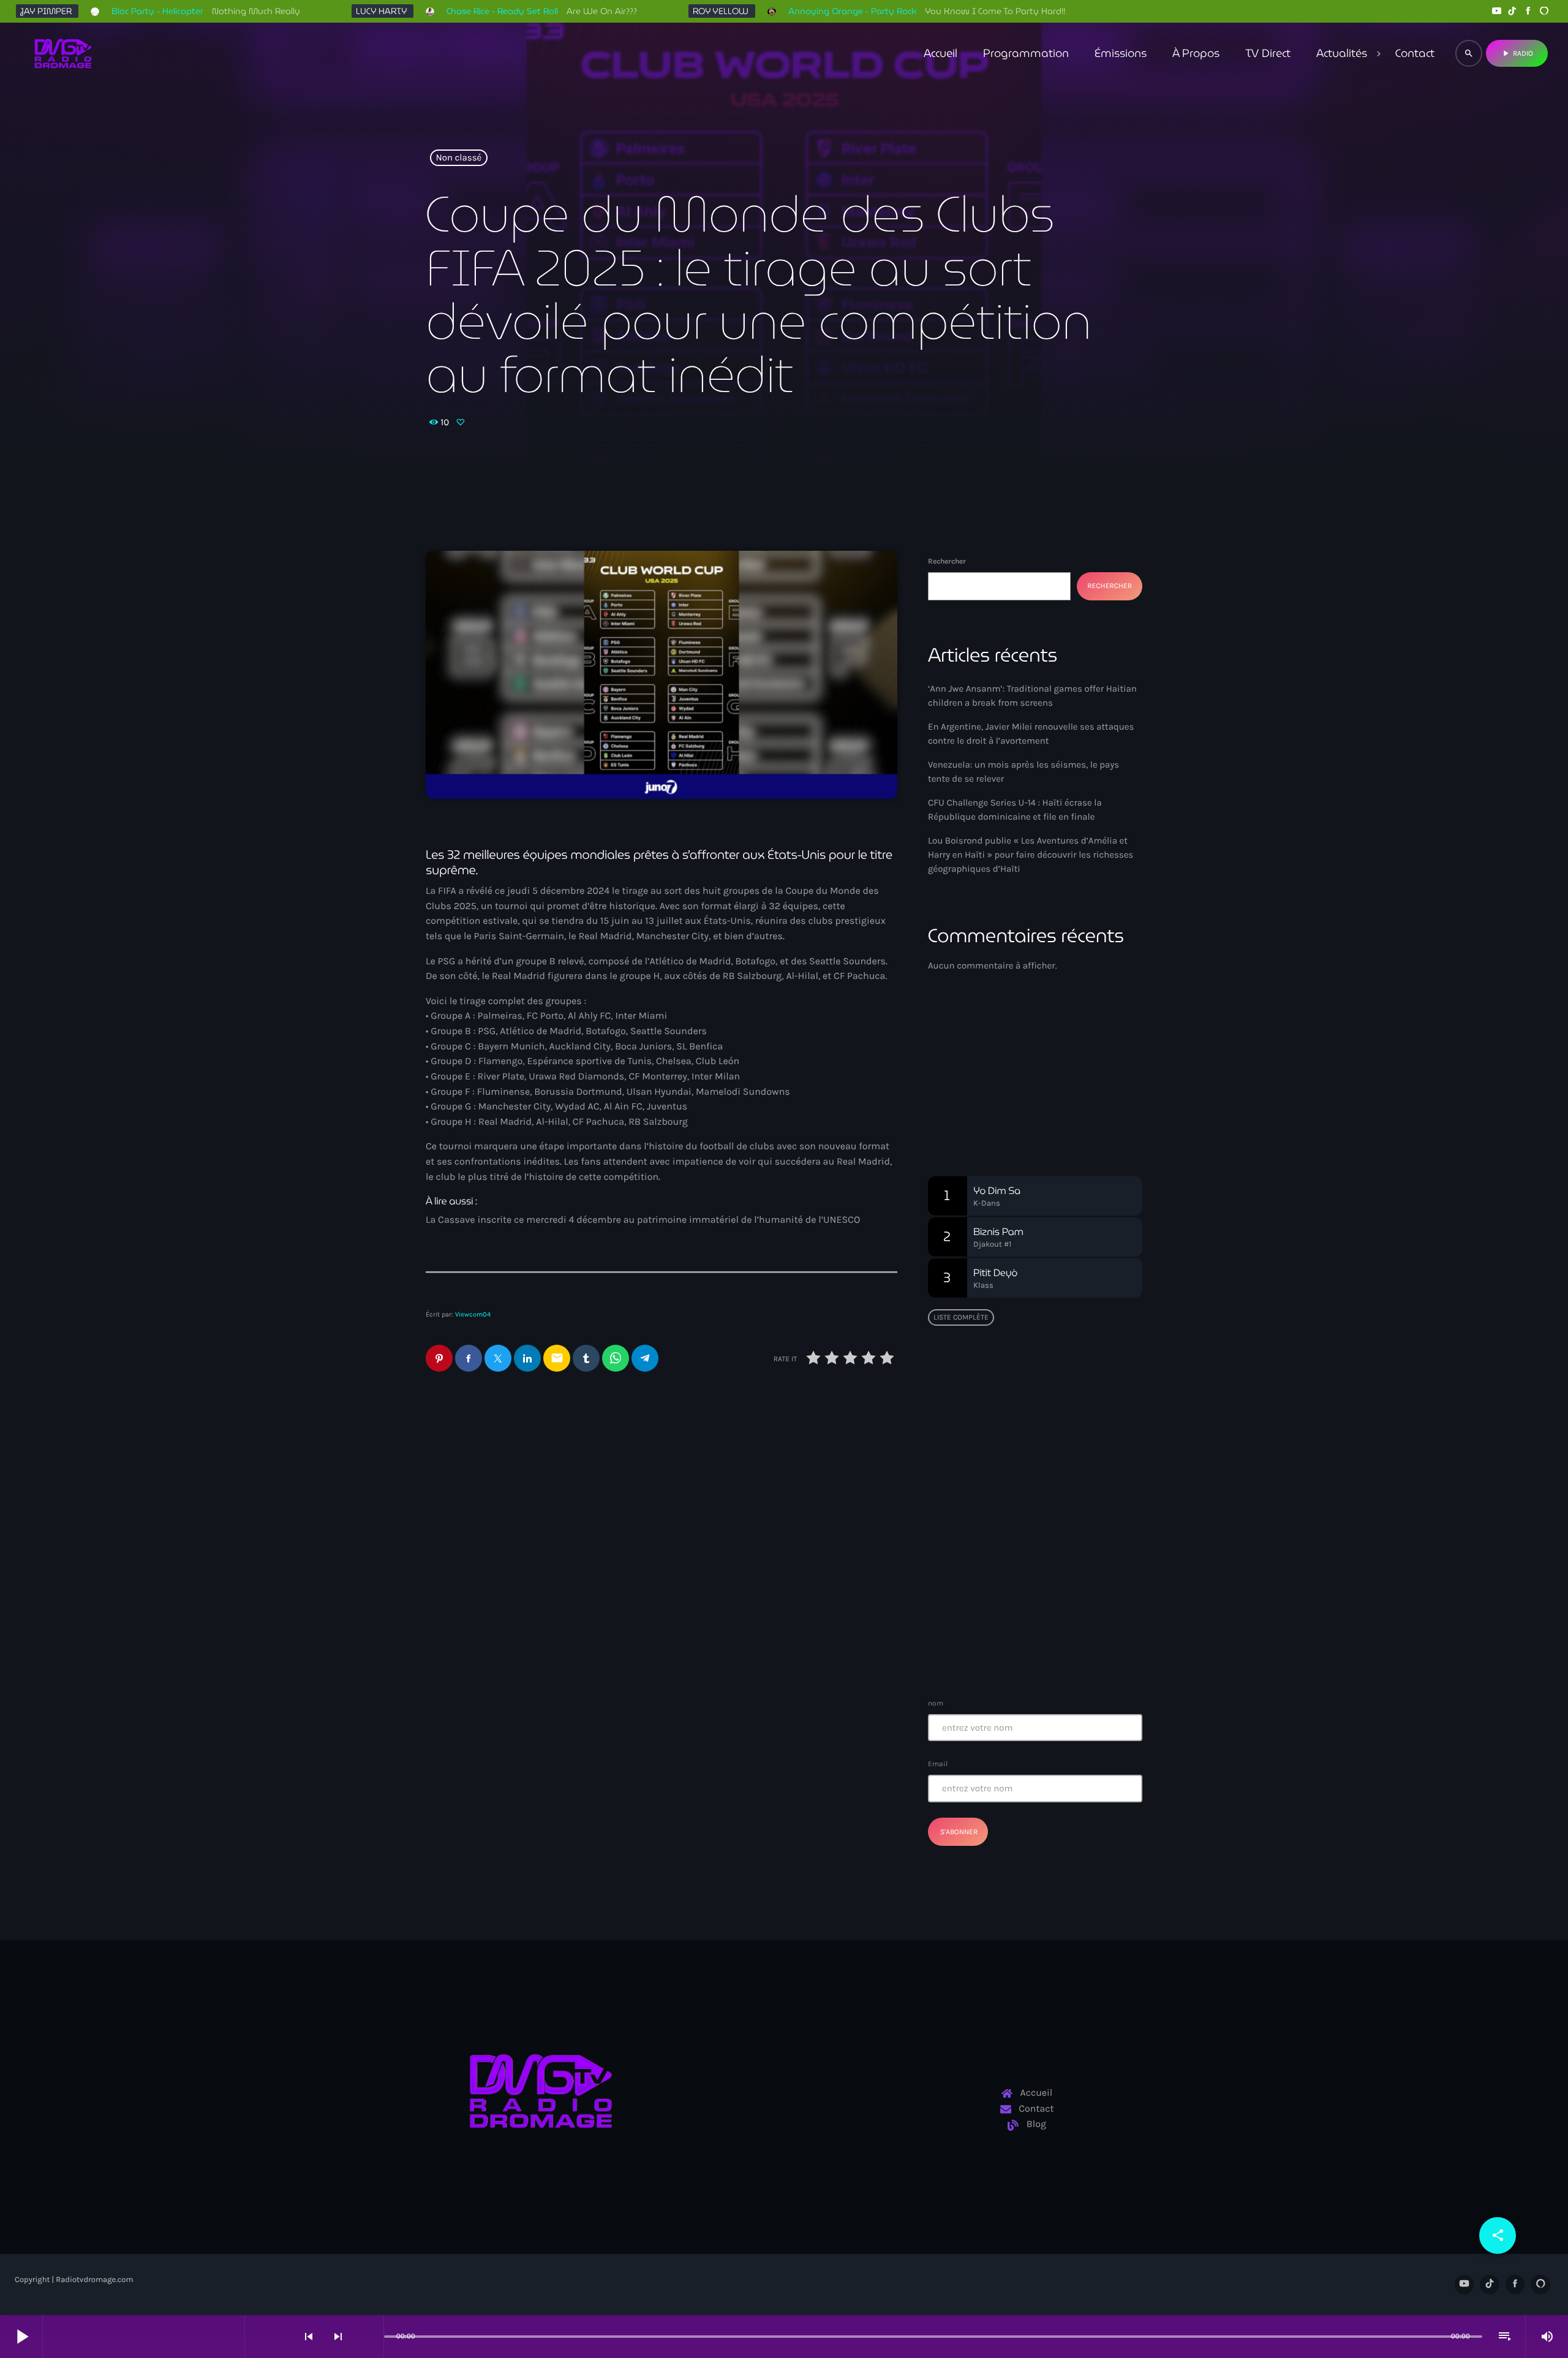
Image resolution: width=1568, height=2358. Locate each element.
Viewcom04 (473, 1314)
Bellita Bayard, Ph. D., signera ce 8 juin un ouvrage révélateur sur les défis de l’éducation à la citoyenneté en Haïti (1059, 1406)
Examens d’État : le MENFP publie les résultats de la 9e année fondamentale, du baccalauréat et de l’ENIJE (1031, 1525)
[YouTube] (1496, 11)
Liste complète (961, 1317)
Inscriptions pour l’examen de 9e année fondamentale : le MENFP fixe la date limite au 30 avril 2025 (1059, 1649)
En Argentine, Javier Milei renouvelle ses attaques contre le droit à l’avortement (537, 1490)
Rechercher (947, 561)
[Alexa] (1544, 11)
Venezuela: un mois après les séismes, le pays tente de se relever (771, 1490)
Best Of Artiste (986, 1094)
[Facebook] (1528, 11)
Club (958, 1071)
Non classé (459, 158)
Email (938, 1764)
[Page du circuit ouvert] (371, 2337)
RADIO (1517, 53)
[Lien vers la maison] (63, 53)
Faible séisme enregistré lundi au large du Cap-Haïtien (1028, 1462)
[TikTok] (1512, 11)
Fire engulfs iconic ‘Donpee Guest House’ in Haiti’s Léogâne (1058, 1587)
